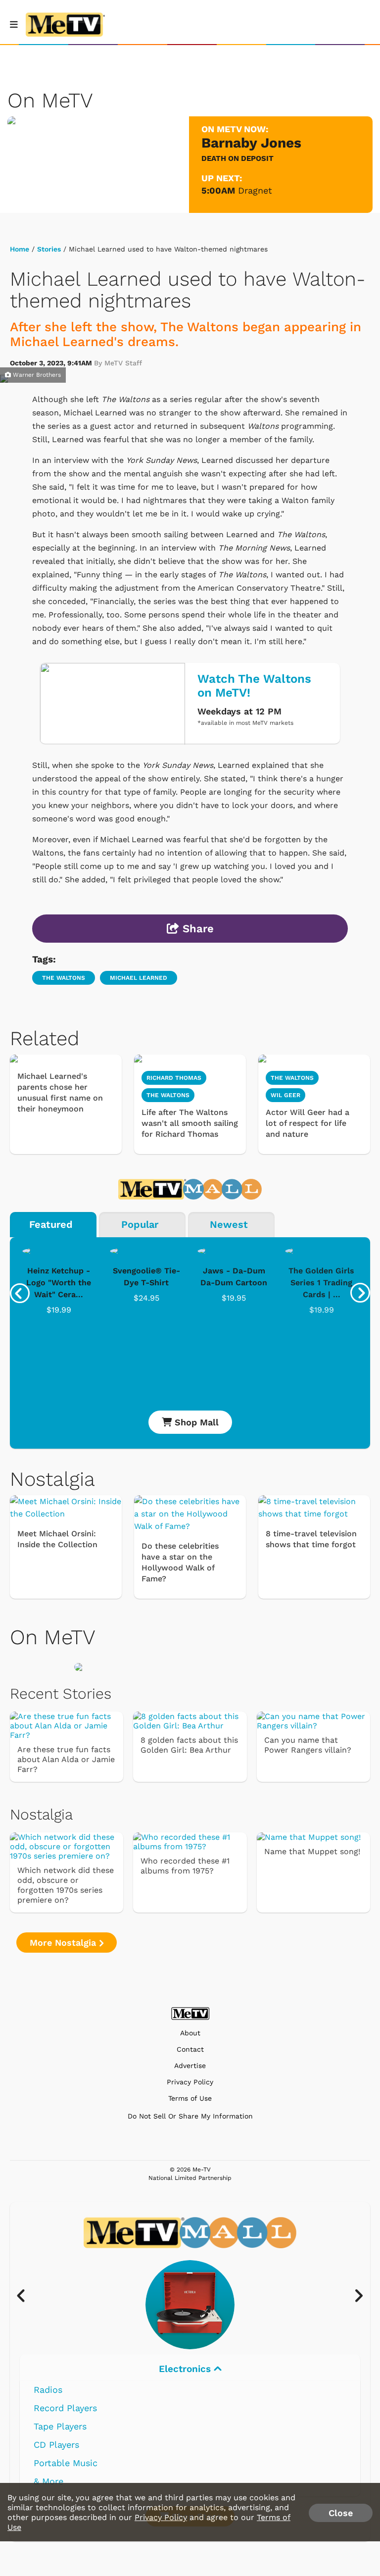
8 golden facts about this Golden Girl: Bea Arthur (189, 1745)
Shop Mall (195, 1422)
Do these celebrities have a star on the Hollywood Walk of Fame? (180, 1562)
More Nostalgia (64, 1943)
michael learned (139, 978)
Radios (48, 2390)
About (190, 2033)
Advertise (190, 2066)
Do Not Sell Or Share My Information (190, 2116)
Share (196, 929)
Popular (140, 1224)
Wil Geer (285, 1095)
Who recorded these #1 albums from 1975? (185, 1866)
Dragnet (255, 190)
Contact (190, 2049)
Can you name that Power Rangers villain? (308, 1745)
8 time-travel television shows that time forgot (311, 1539)
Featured (51, 1224)
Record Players (65, 2408)
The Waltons (168, 1095)
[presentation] (20, 1293)
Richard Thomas (174, 1078)
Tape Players (60, 2426)
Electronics (186, 2369)
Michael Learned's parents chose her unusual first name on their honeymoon (60, 1092)
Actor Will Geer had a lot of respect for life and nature (308, 1123)
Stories (49, 249)
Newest (229, 1224)
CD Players (56, 2445)
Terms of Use (190, 2098)
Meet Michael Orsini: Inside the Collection (57, 1539)
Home (20, 249)
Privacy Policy (190, 2082)
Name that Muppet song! (312, 1851)
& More (48, 2481)
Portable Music (66, 2463)
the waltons (64, 978)
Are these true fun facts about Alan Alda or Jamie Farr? (66, 1759)
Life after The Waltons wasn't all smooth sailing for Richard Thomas (190, 1123)
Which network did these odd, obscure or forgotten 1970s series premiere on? (66, 1885)
